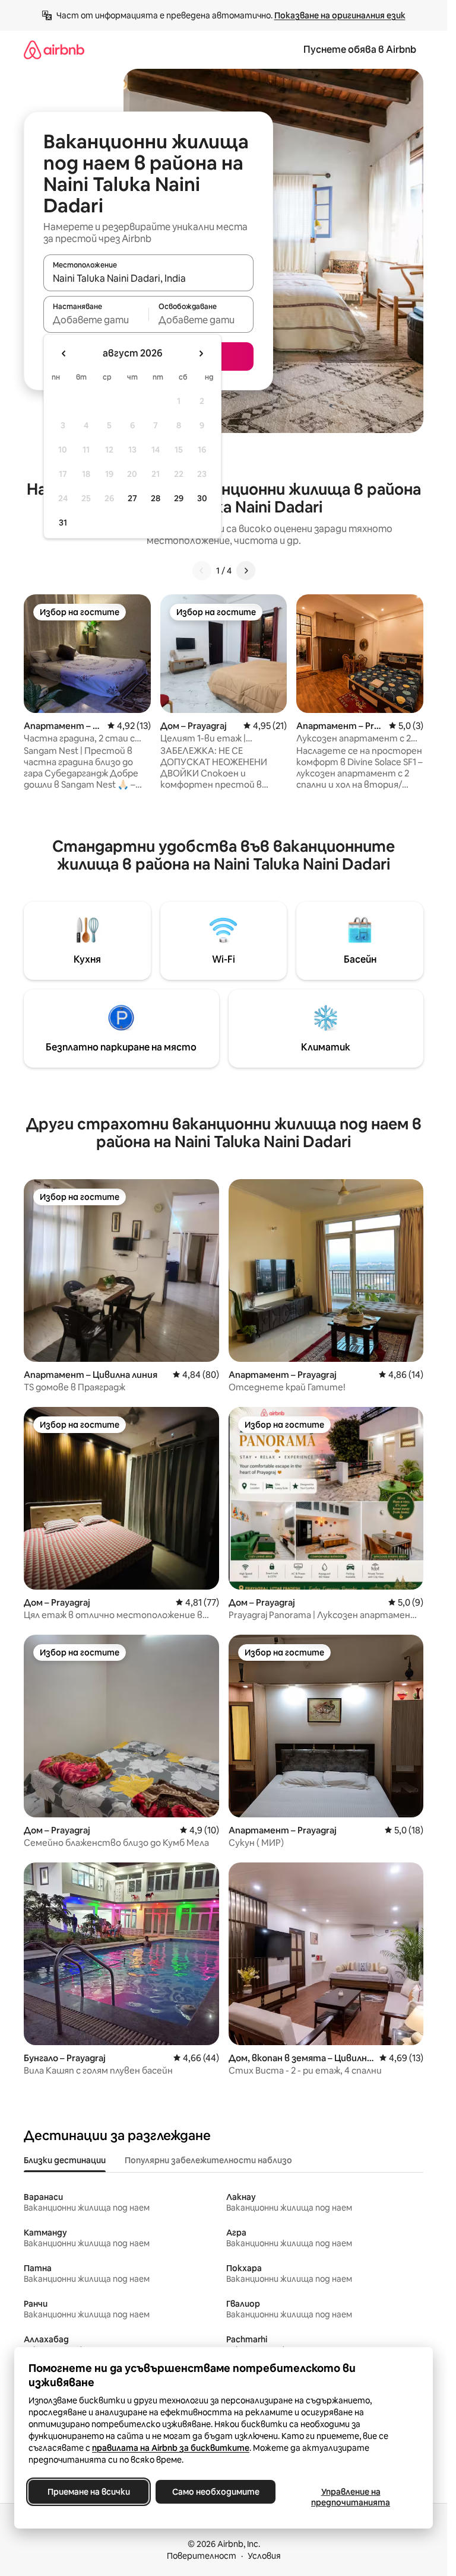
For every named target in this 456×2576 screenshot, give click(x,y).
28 (156, 498)
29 (179, 498)
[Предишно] (202, 571)
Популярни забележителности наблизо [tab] (208, 2160)
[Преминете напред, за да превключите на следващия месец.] (201, 354)
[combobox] (148, 278)
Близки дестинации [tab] (65, 2160)
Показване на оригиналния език (340, 15)
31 (63, 523)
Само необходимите (216, 2492)
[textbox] (96, 320)
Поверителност (202, 2556)
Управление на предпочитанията (351, 2497)
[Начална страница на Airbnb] (54, 50)
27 (132, 498)
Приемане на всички (89, 2492)
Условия (264, 2556)
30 (202, 498)
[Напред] (246, 571)
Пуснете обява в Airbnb (360, 50)
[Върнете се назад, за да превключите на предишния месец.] (64, 354)
